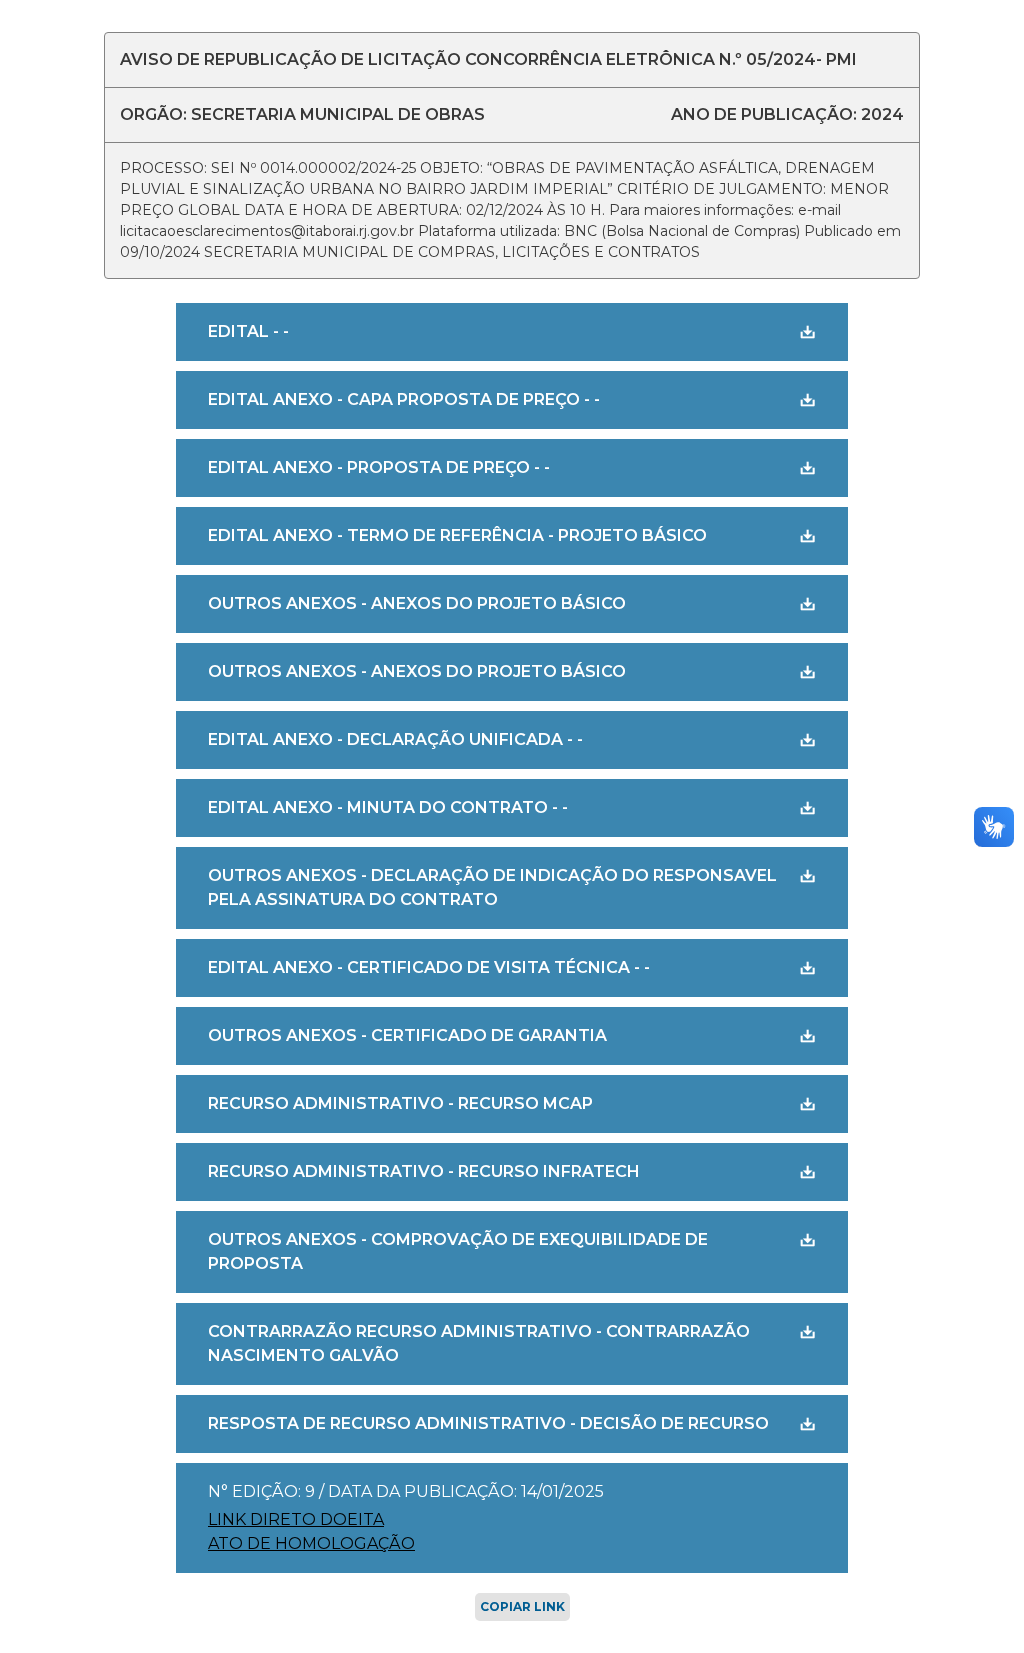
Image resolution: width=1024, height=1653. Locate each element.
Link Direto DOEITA (296, 1519)
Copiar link (522, 1606)
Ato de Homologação (311, 1543)
